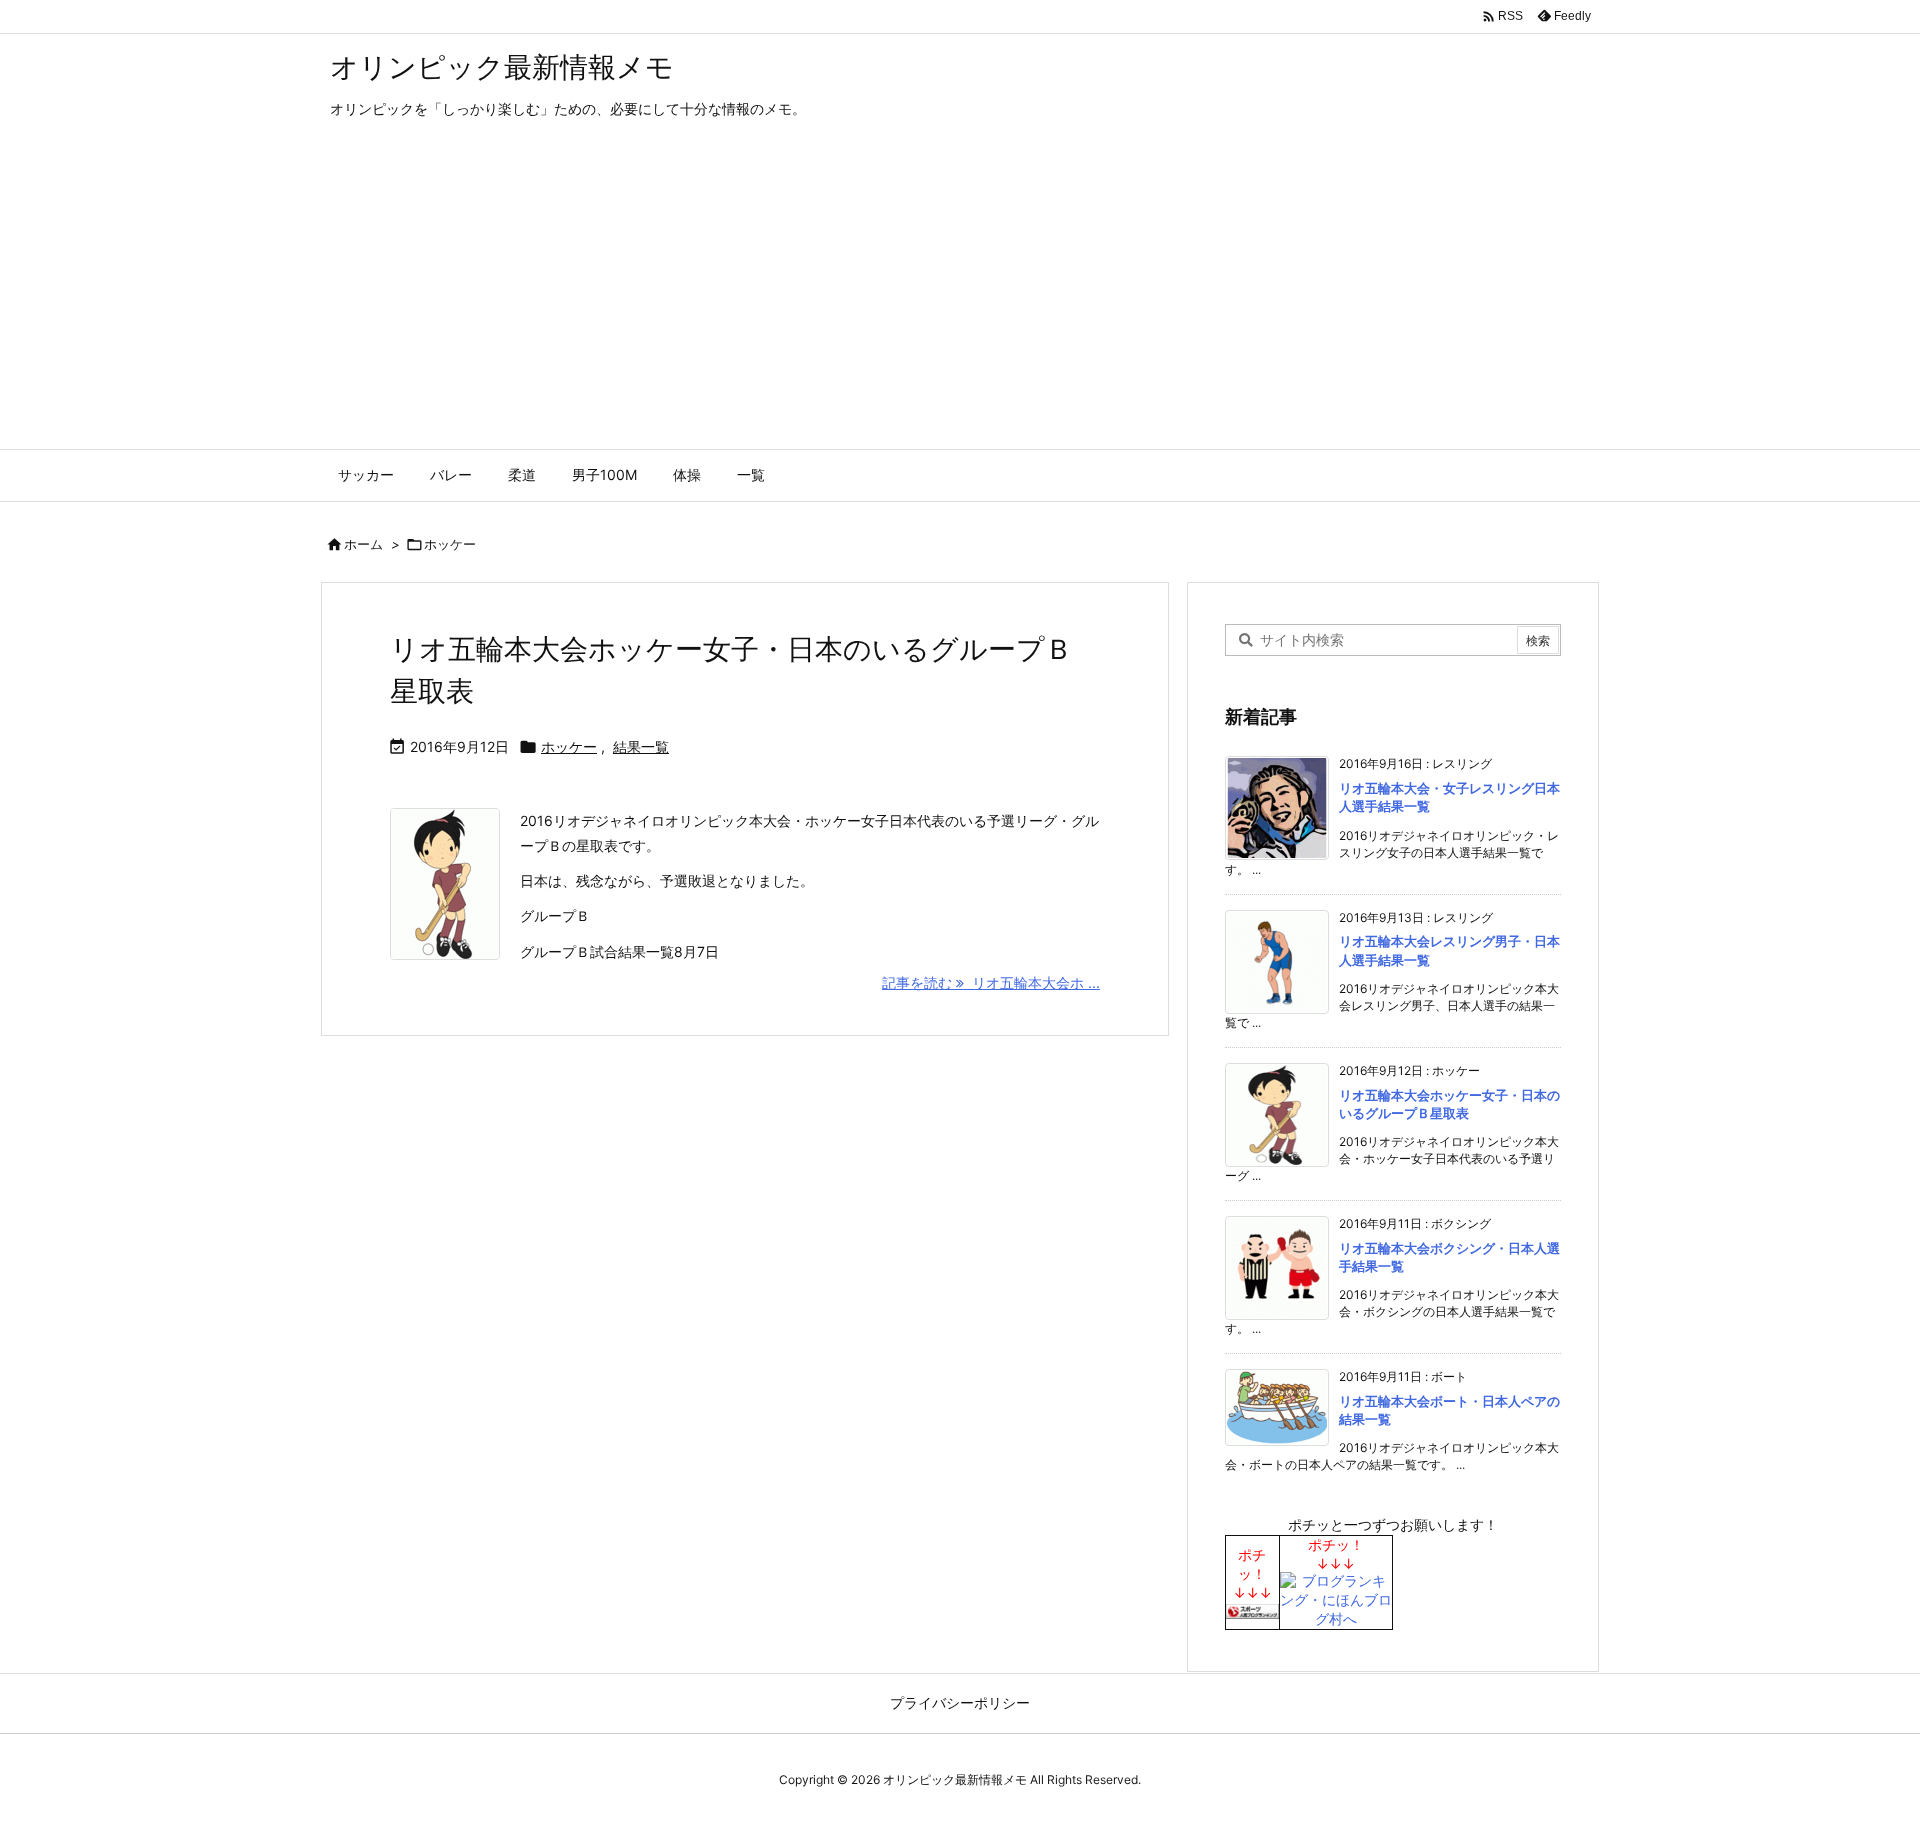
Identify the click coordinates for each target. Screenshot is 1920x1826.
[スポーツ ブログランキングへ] (1252, 1609)
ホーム (363, 544)
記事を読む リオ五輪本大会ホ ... (991, 982)
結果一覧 (641, 746)
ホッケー (569, 746)
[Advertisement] (960, 299)
